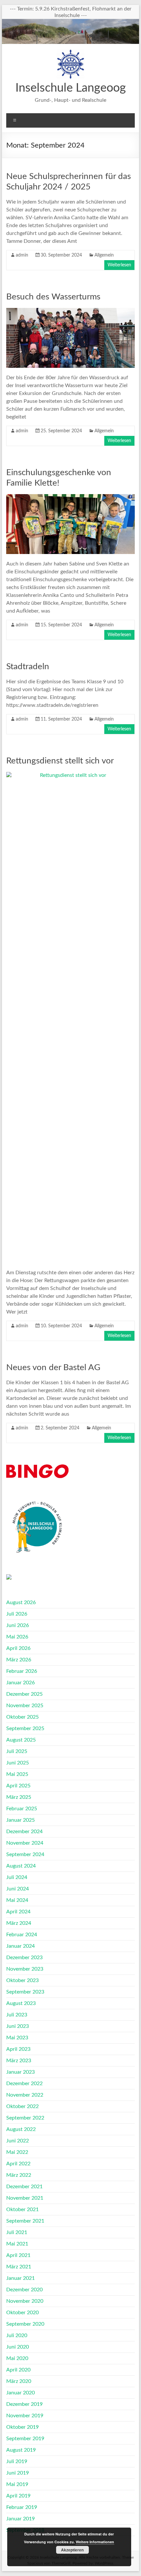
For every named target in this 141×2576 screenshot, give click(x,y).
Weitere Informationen (95, 2542)
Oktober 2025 (22, 1717)
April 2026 (18, 1648)
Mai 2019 (17, 2484)
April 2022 (18, 2164)
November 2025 (25, 1706)
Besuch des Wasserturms (53, 297)
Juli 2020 (17, 2335)
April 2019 (18, 2496)
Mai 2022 (17, 2152)
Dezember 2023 (24, 1958)
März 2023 (19, 2061)
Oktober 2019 (22, 2427)
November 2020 (25, 2301)
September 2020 (25, 2324)
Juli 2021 (17, 2232)
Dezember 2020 (24, 2290)
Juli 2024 (17, 1877)
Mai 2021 (17, 2244)
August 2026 (21, 1602)
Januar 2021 (20, 2278)
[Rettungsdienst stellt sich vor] (70, 775)
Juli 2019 (17, 2461)
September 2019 (25, 2439)
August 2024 (21, 1866)
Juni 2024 (18, 1889)
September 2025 (25, 1728)
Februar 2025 (22, 1809)
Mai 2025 (17, 1774)
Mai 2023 (17, 2038)
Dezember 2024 (24, 1832)
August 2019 (21, 2450)
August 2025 (21, 1740)
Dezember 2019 (24, 2404)
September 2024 (25, 1854)
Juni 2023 (18, 2026)
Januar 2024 (20, 1946)
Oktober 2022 (22, 2106)
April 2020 (18, 2370)
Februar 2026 (22, 1671)
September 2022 (25, 2118)
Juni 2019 (18, 2473)
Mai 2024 (17, 1900)
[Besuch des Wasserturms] (70, 311)
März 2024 (19, 1923)
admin (22, 255)
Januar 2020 (20, 2393)
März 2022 (19, 2175)
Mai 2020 (17, 2358)
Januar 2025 (20, 1820)
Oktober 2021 (22, 2209)
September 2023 (25, 1992)
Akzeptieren (72, 2550)
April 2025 (18, 1786)
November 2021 (25, 2198)
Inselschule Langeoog (71, 88)
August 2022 (21, 2129)
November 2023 (25, 1969)
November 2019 (25, 2416)
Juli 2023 (17, 2015)
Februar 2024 (22, 1935)
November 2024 (25, 1843)
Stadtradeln (28, 667)
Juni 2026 (18, 1625)
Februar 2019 (22, 2507)
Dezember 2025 (24, 1694)
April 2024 (18, 1912)
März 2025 (19, 1797)
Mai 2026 (17, 1637)
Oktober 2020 (22, 2313)
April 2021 (18, 2255)
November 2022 (25, 2095)
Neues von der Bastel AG (53, 1368)
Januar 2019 (20, 2519)
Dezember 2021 (24, 2187)
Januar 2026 (20, 1683)
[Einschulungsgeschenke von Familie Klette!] (70, 497)
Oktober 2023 (22, 1980)
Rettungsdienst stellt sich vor (60, 761)
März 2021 (19, 2267)
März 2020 (19, 2381)
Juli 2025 (17, 1751)
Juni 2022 (18, 2141)
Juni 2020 (18, 2347)
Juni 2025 (18, 1763)
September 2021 (25, 2221)
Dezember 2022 (24, 2084)
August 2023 (21, 2003)
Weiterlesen (119, 265)
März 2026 (19, 1660)
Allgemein (104, 255)
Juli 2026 (17, 1614)
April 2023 (18, 2049)
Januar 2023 (20, 2072)
